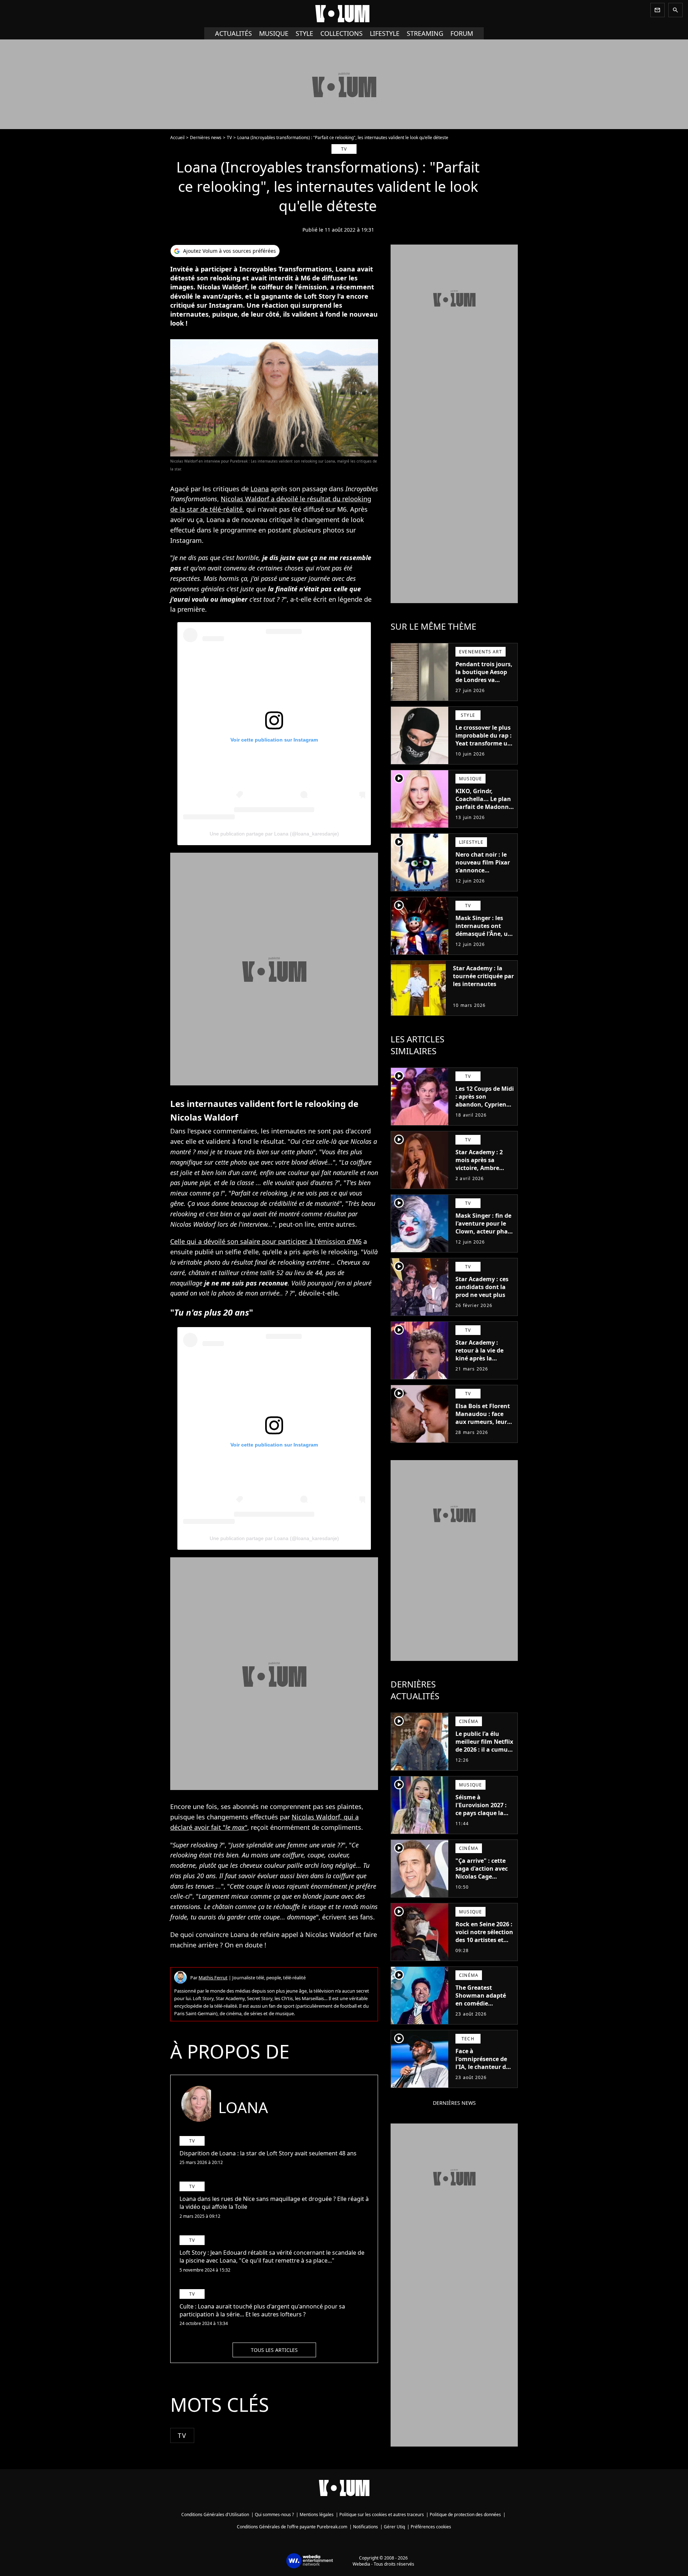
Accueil (177, 138)
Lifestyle (385, 33)
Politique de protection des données (465, 2515)
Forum (462, 33)
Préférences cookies (431, 2527)
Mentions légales (317, 2515)
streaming (425, 33)
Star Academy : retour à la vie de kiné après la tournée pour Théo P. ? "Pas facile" (482, 1358)
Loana (260, 489)
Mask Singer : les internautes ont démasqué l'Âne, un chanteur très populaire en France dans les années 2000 (484, 942)
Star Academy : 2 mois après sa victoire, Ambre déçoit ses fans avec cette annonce (484, 1168)
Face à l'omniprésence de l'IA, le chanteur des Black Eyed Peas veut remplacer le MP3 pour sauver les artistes (484, 2075)
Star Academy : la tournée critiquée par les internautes (483, 976)
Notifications (365, 2527)
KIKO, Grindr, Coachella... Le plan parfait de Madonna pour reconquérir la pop (484, 807)
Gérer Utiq (394, 2527)
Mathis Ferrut (213, 1978)
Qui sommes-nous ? (274, 2515)
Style (304, 33)
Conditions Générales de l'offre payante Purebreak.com (292, 2527)
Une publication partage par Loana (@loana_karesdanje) (274, 834)
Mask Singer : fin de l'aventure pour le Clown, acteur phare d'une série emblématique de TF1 (484, 1235)
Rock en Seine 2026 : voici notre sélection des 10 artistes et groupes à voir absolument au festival (484, 1944)
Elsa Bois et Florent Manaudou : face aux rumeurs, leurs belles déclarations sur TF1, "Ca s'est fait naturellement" (484, 1426)
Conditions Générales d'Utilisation (215, 2515)
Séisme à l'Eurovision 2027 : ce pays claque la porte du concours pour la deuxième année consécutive (482, 1817)
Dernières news (206, 138)
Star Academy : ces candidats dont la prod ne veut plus (482, 1287)
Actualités (233, 33)
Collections (341, 33)
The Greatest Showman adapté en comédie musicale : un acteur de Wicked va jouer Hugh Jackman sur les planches (485, 2011)
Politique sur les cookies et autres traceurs (382, 2515)
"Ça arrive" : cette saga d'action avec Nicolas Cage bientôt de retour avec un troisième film (482, 1880)
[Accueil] (344, 14)
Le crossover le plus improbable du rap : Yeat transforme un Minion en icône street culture (484, 743)
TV (229, 138)
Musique (274, 33)
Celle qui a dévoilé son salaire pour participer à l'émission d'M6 (266, 1241)
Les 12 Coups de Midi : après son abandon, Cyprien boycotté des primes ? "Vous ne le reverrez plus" (485, 1108)
